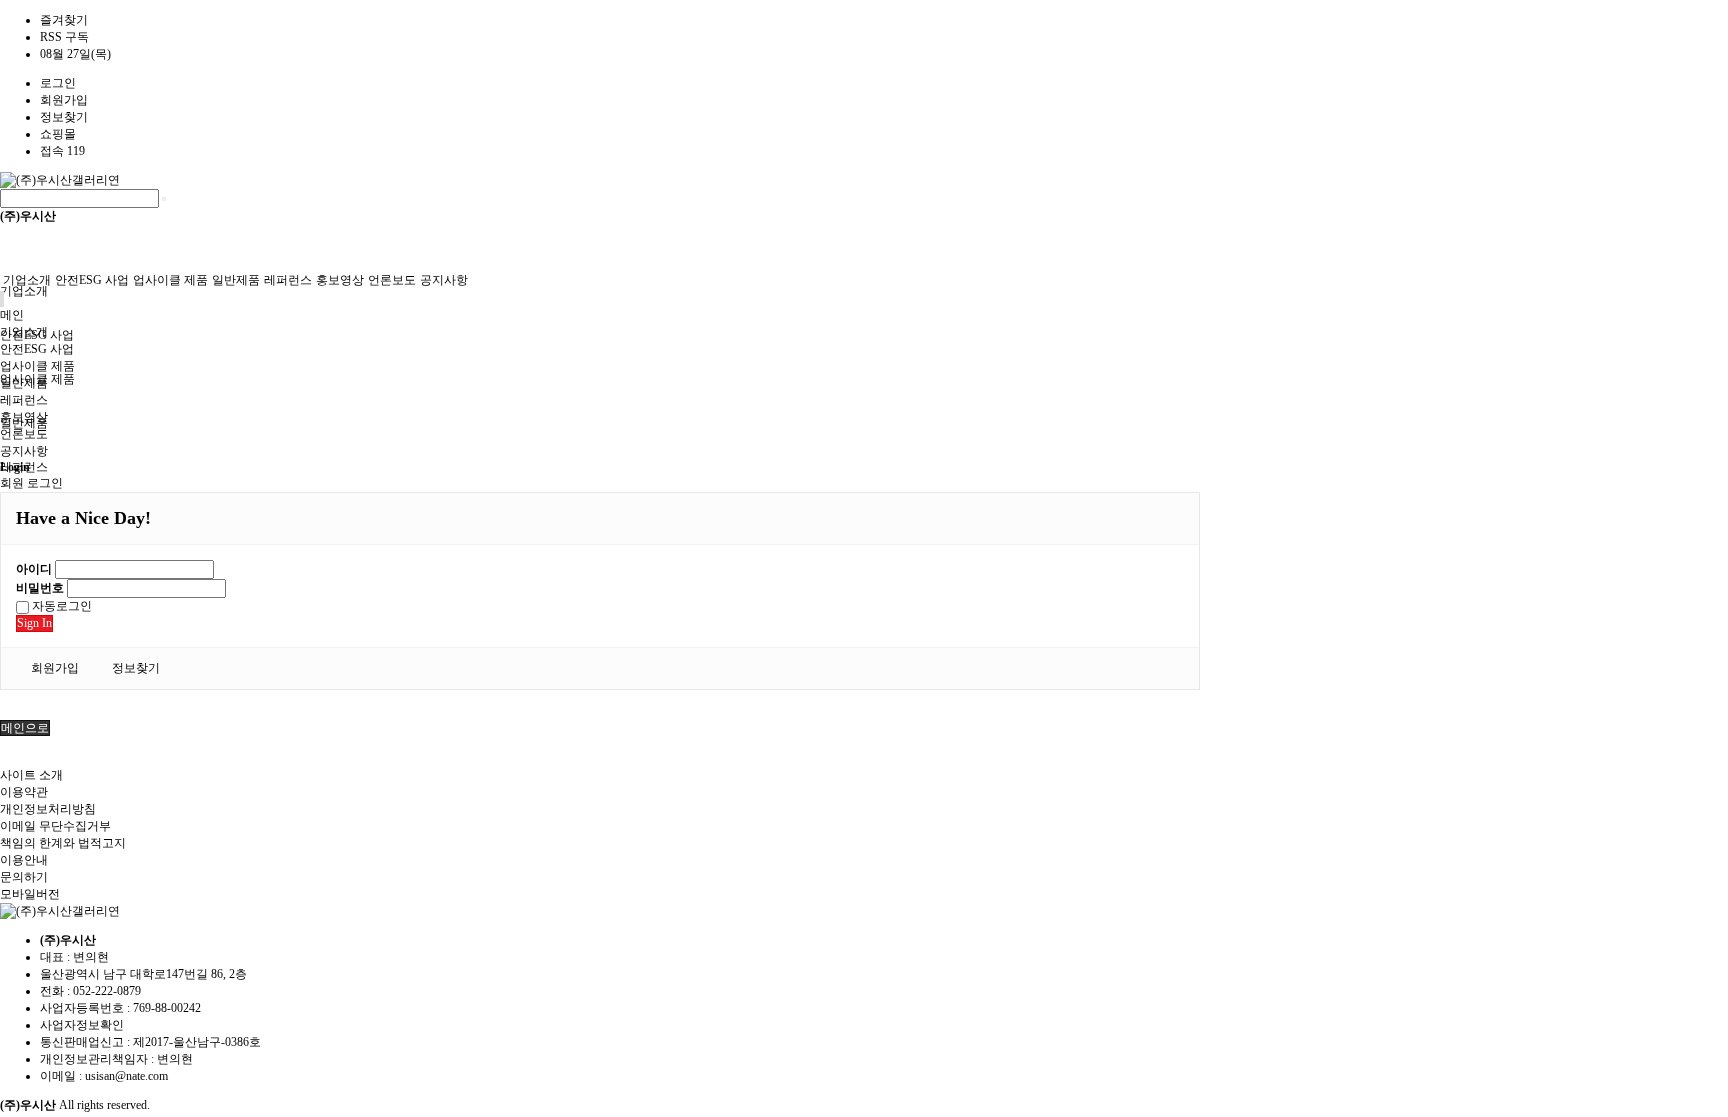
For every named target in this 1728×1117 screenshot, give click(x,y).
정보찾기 (64, 117)
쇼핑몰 (58, 134)
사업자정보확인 (82, 1025)
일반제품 (236, 280)
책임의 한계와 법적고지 (63, 843)
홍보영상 (340, 280)
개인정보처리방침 (48, 809)
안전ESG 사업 (92, 280)
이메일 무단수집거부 (55, 826)
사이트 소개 (31, 775)
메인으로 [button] (25, 728)
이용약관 (24, 792)
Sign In (34, 623)
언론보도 (392, 280)
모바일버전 (30, 894)
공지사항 (444, 280)
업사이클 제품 (170, 280)
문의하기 (24, 877)
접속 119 (62, 151)
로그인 (58, 83)
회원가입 (64, 100)
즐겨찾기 (64, 20)
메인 (12, 315)
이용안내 (24, 860)
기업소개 (24, 291)
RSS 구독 (64, 37)
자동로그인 (60, 606)
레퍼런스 (288, 280)
